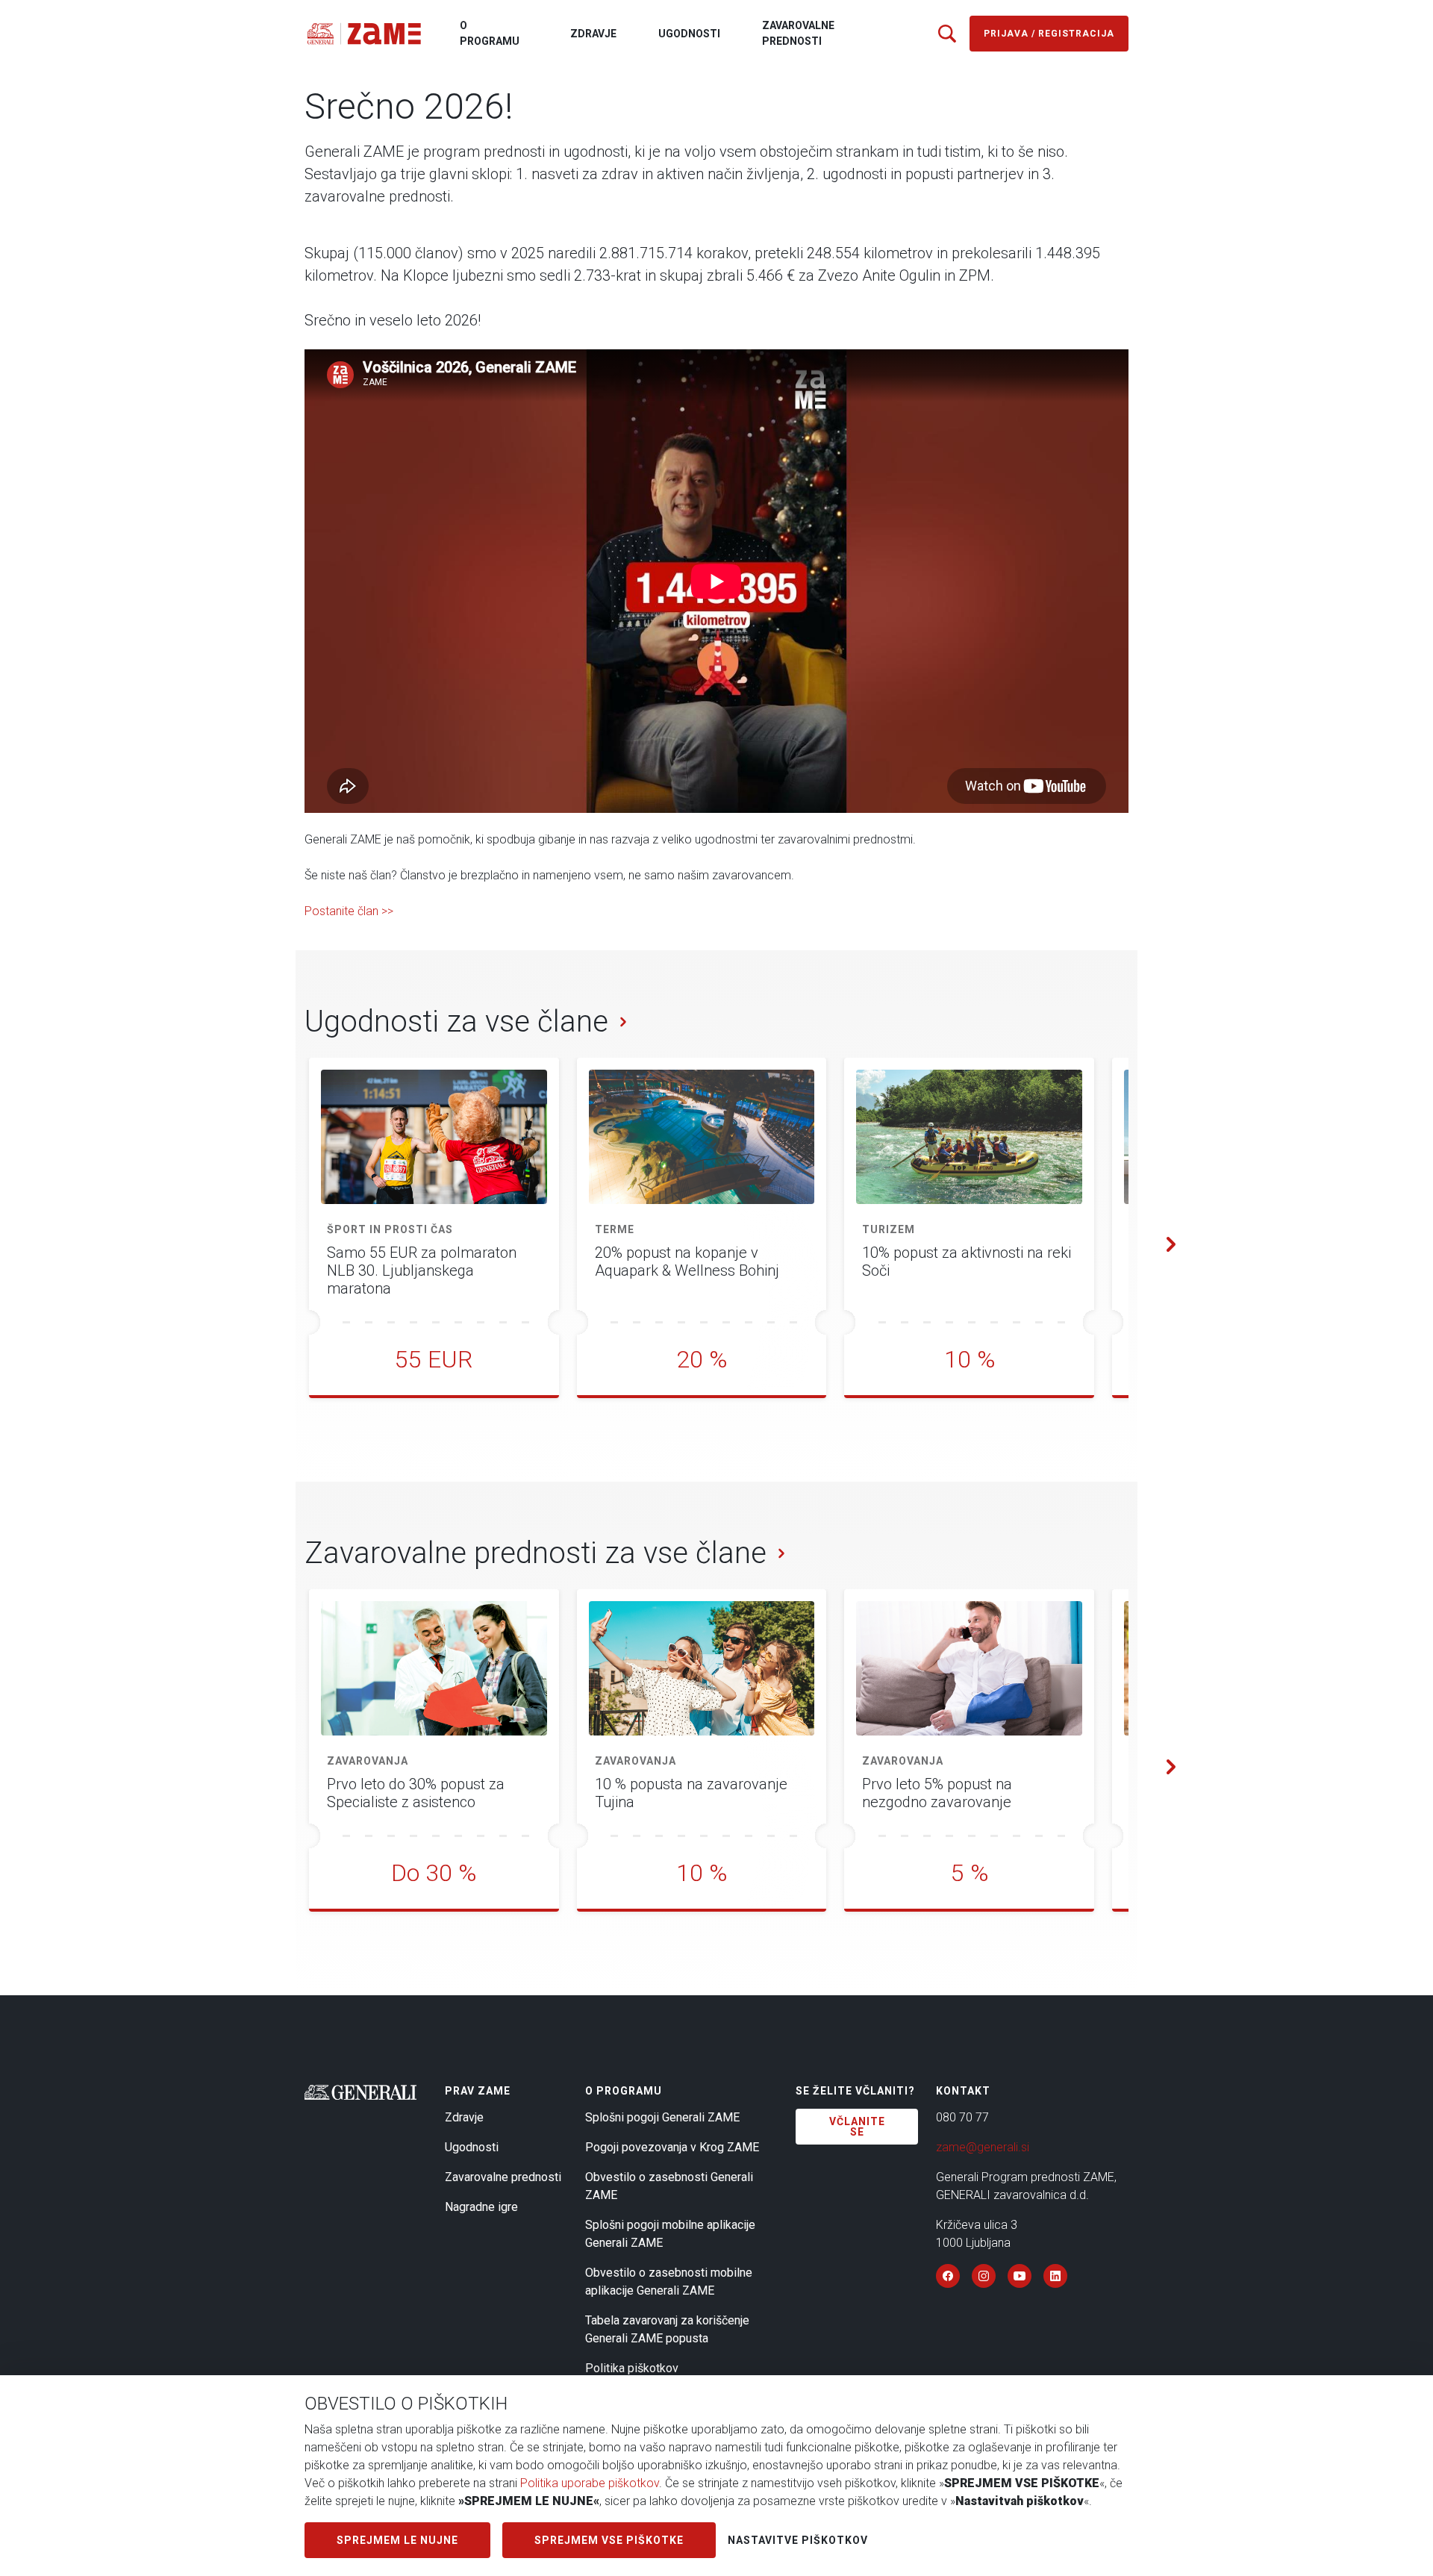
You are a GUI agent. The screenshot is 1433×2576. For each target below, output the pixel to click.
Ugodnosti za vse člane (456, 1022)
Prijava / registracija (1049, 34)
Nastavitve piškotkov (798, 2540)
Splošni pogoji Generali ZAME (662, 2117)
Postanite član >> (349, 911)
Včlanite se (857, 2127)
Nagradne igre (481, 2207)
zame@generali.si (983, 2147)
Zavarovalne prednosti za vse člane (536, 1553)
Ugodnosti (689, 34)
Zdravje (593, 34)
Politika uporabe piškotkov (590, 2483)
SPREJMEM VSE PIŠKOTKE (609, 2540)
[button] (1163, 1243)
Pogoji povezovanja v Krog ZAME (672, 2147)
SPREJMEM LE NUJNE (397, 2540)
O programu (490, 33)
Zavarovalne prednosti (798, 33)
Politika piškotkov (632, 2368)
